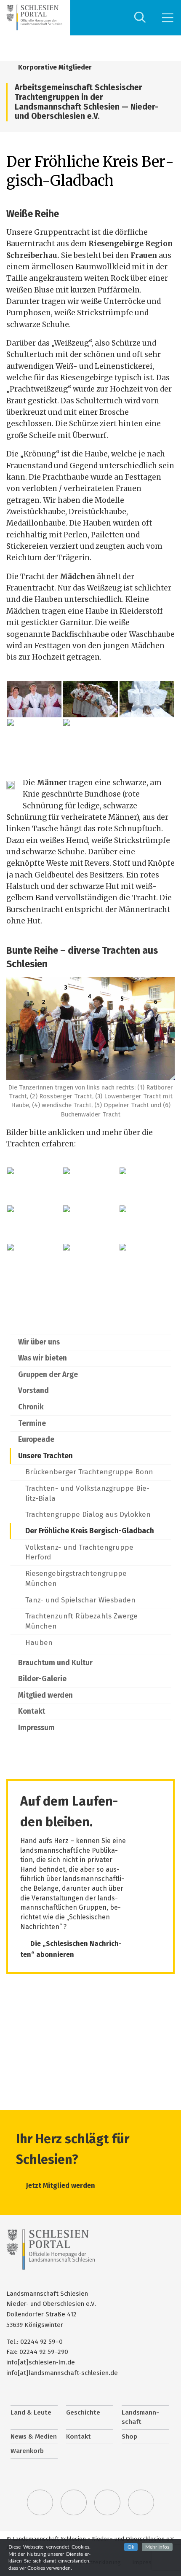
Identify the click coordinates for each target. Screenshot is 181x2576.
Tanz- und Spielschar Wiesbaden (80, 1600)
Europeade (36, 1440)
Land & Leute (31, 2412)
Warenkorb (27, 2451)
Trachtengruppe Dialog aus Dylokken (88, 1515)
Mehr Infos (157, 2547)
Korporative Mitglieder (54, 67)
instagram (107, 2503)
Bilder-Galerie (42, 1679)
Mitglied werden (45, 1695)
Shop (129, 2436)
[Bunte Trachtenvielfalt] (147, 1224)
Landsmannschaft (140, 2417)
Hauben (39, 1643)
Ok (131, 2547)
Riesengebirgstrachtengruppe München (76, 1579)
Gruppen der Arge (48, 1375)
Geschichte (83, 2412)
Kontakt (32, 1711)
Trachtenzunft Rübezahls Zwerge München (81, 1621)
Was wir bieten (43, 1358)
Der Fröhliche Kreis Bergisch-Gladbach (90, 1531)
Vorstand (33, 1391)
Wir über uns (39, 1342)
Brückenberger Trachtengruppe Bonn (89, 1472)
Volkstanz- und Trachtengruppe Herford (79, 1552)
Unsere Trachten (45, 1456)
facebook (74, 2503)
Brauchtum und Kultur (55, 1663)
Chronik (31, 1407)
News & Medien (34, 2436)
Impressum (36, 1728)
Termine (32, 1424)
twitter (40, 2503)
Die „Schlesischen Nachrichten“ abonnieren (71, 1949)
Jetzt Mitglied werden (61, 2186)
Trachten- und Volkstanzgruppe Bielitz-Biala (87, 1493)
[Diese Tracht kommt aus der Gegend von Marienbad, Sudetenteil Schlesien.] (147, 1186)
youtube (141, 2503)
